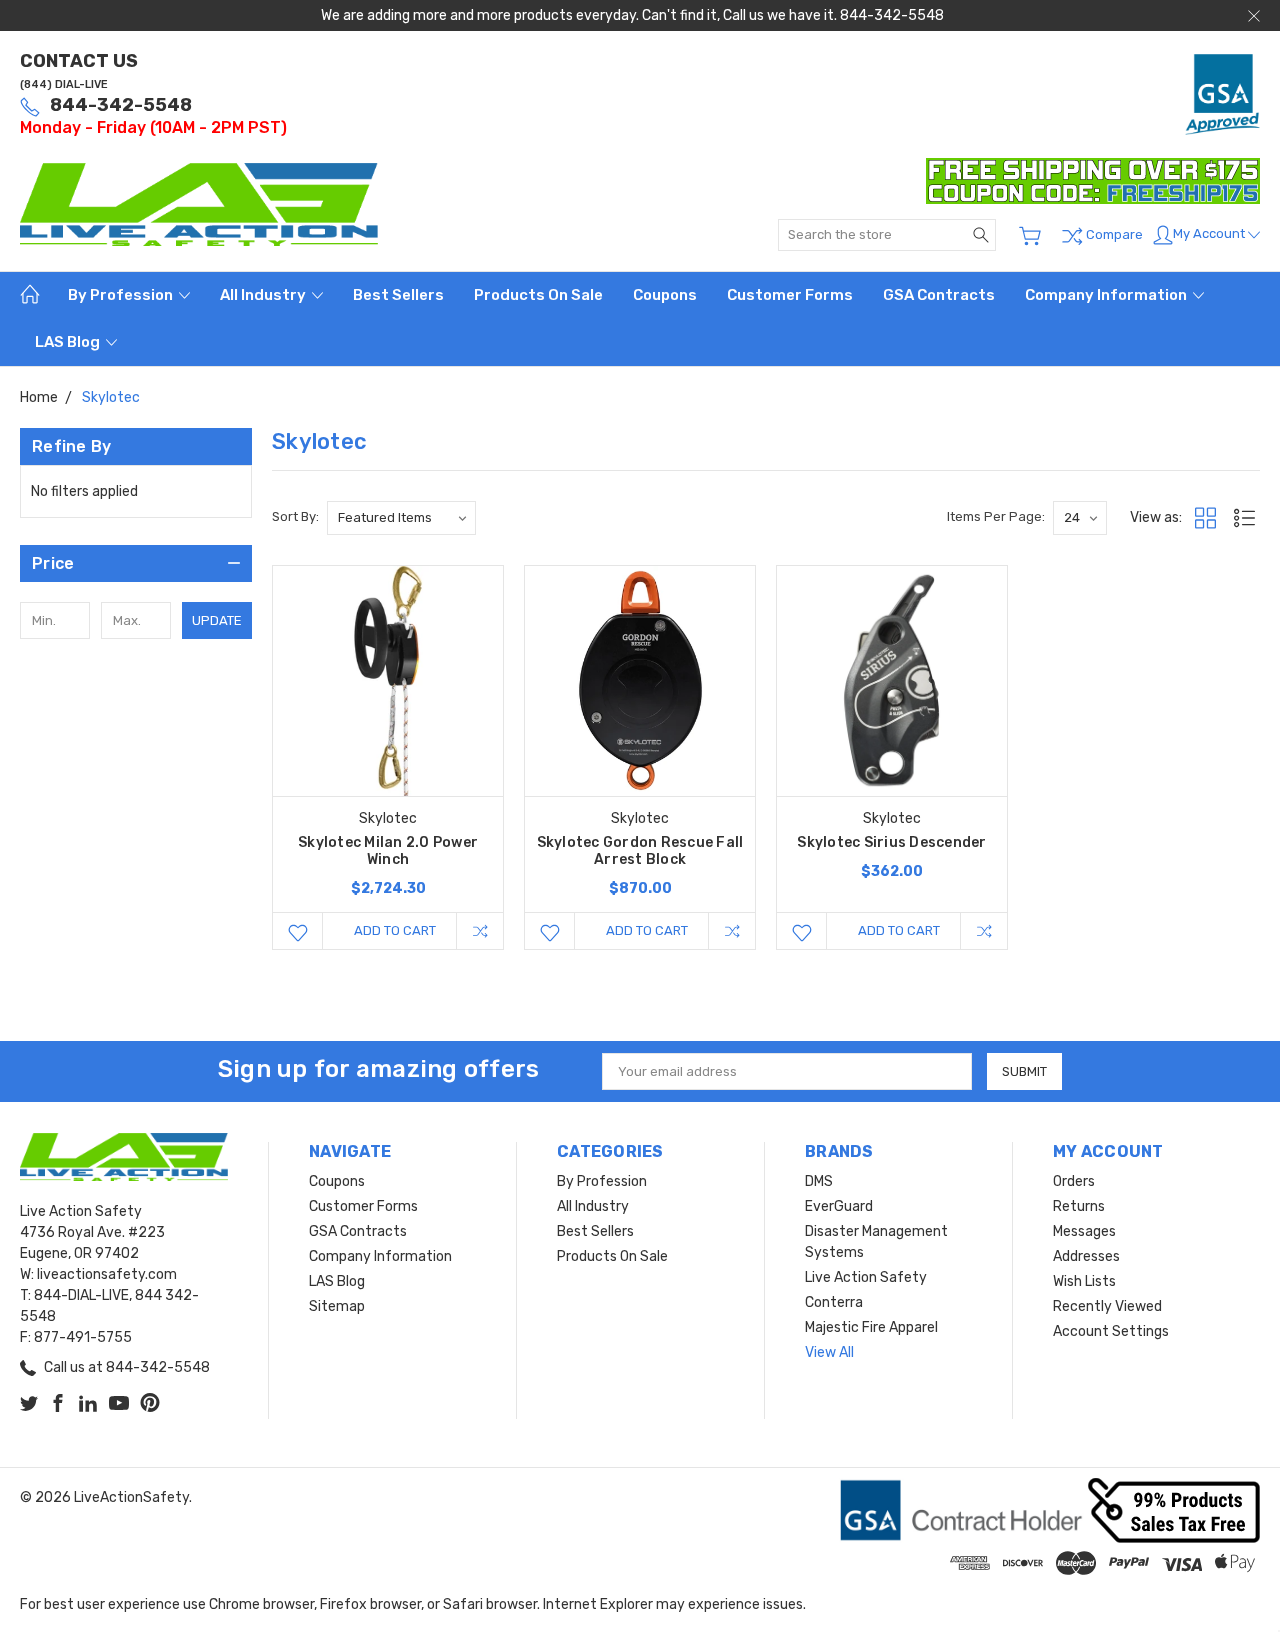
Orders (1074, 1181)
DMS (819, 1181)
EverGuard (839, 1206)
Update (217, 620)
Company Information (1107, 295)
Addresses (1086, 1256)
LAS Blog (69, 342)
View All (829, 1352)
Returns (1079, 1206)
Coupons (665, 295)
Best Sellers (398, 295)
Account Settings (1111, 1331)
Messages (1084, 1231)
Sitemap (337, 1306)
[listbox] (401, 518)
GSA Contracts (939, 295)
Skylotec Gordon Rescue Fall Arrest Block (640, 851)
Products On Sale (538, 295)
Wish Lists (1084, 1281)
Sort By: (295, 516)
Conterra (834, 1302)
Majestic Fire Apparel (871, 1327)
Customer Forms (790, 295)
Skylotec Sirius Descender (891, 842)
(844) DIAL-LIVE (64, 84)
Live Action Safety (866, 1277)
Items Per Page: (996, 516)
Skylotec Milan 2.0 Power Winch (388, 851)
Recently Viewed (1107, 1306)
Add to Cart (395, 930)
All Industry (264, 295)
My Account (1210, 233)
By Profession (122, 295)
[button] (136, 563)
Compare (1113, 234)
